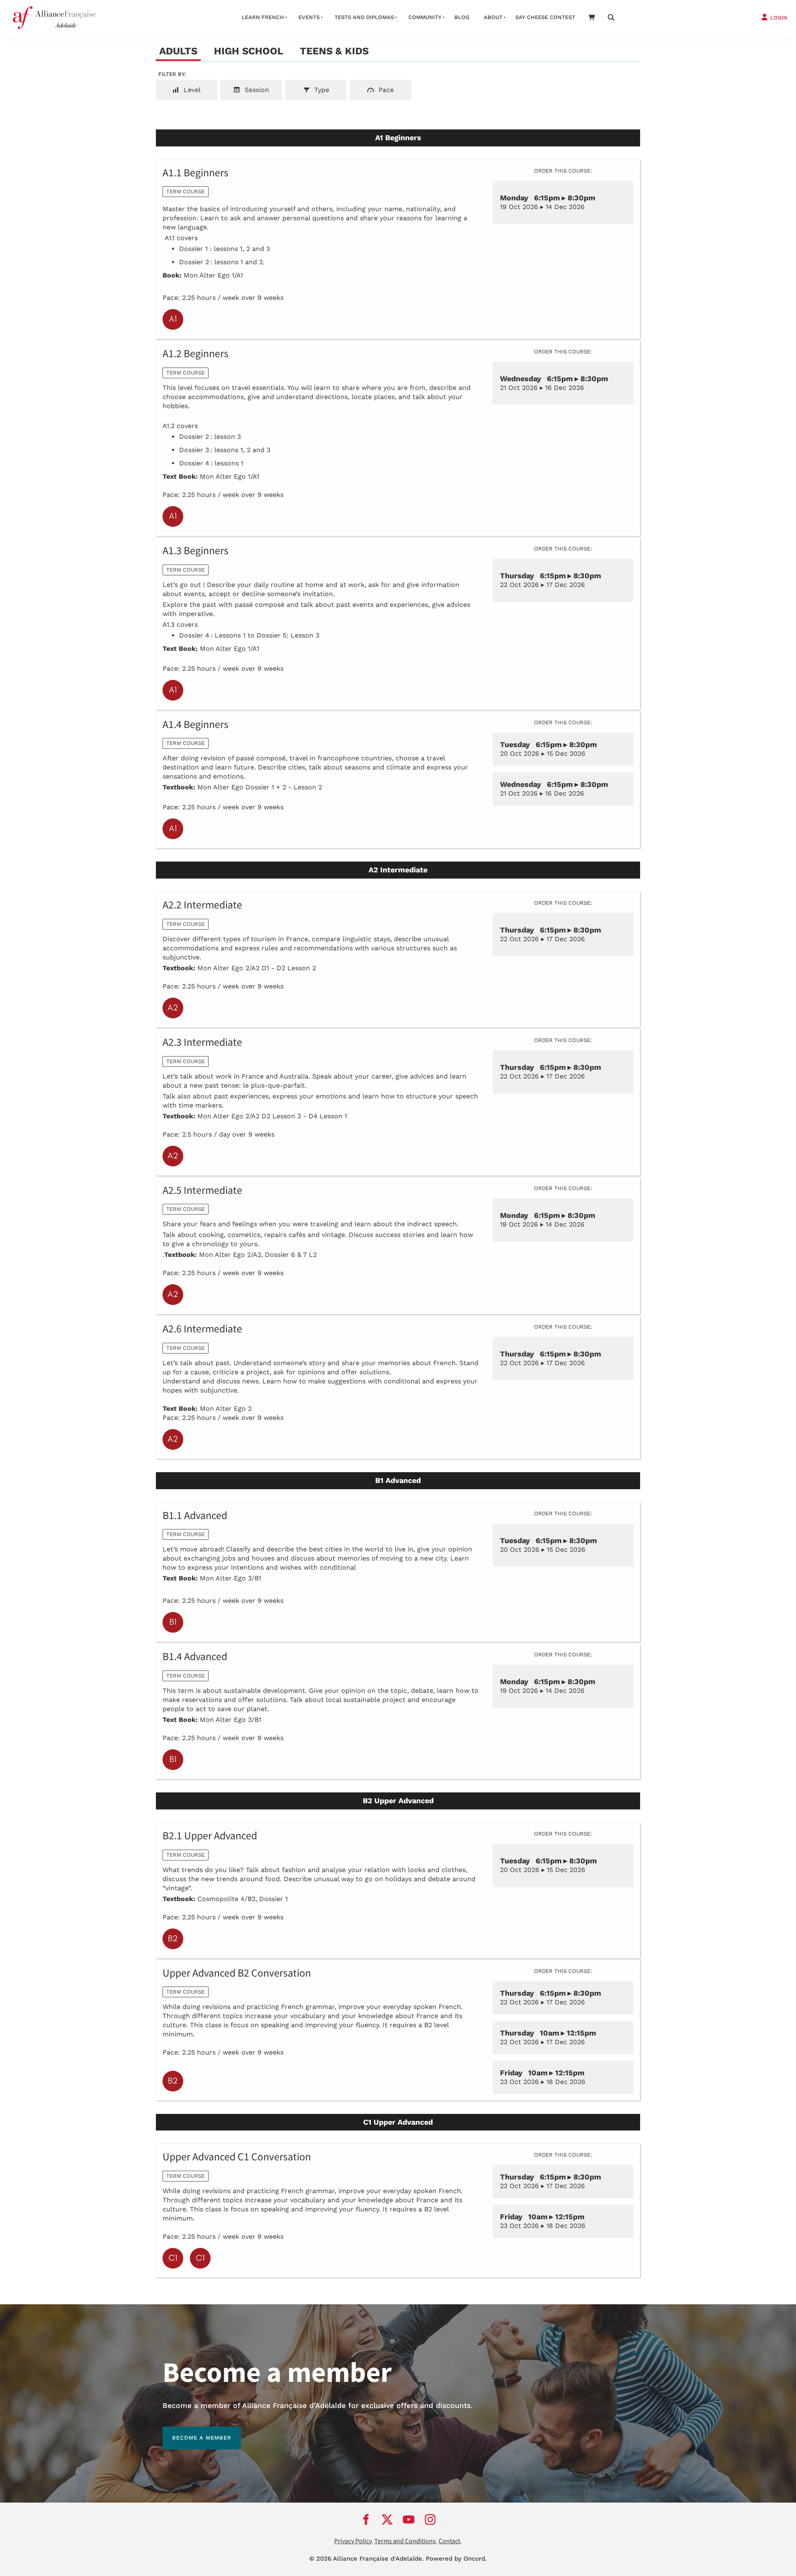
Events (309, 17)
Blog (462, 17)
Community (425, 17)
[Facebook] (366, 2520)
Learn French (263, 17)
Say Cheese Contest (545, 17)
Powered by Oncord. (456, 2559)
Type (321, 90)
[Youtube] (409, 2520)
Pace (385, 90)
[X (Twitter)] (387, 2520)
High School (249, 51)
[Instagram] (430, 2520)
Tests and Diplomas (364, 17)
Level (191, 90)
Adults (178, 51)
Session (256, 90)
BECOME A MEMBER (192, 2431)
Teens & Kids (334, 51)
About (493, 17)
